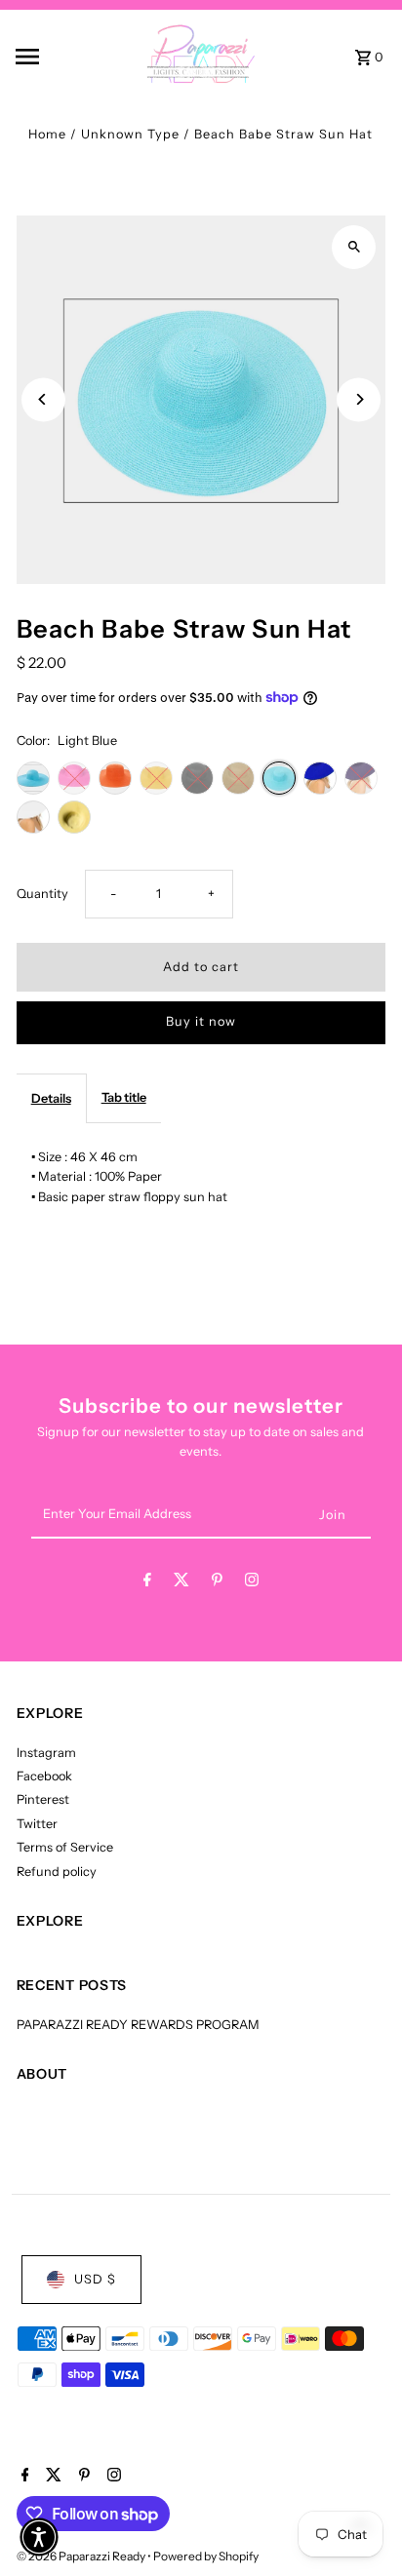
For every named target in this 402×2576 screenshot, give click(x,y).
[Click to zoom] (354, 247)
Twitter (37, 1824)
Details (51, 1098)
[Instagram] (252, 1583)
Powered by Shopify (206, 2556)
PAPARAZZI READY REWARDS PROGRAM (138, 2025)
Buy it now (201, 1021)
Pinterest (43, 1799)
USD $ (95, 2279)
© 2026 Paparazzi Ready (82, 2556)
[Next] (359, 399)
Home (47, 134)
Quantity (42, 894)
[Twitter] (181, 1583)
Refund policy (57, 1872)
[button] (39, 2537)
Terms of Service (65, 1847)
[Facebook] (147, 1583)
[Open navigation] (53, 57)
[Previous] (43, 399)
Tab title (124, 1097)
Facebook (44, 1776)
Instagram (46, 1753)
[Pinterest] (217, 1583)
